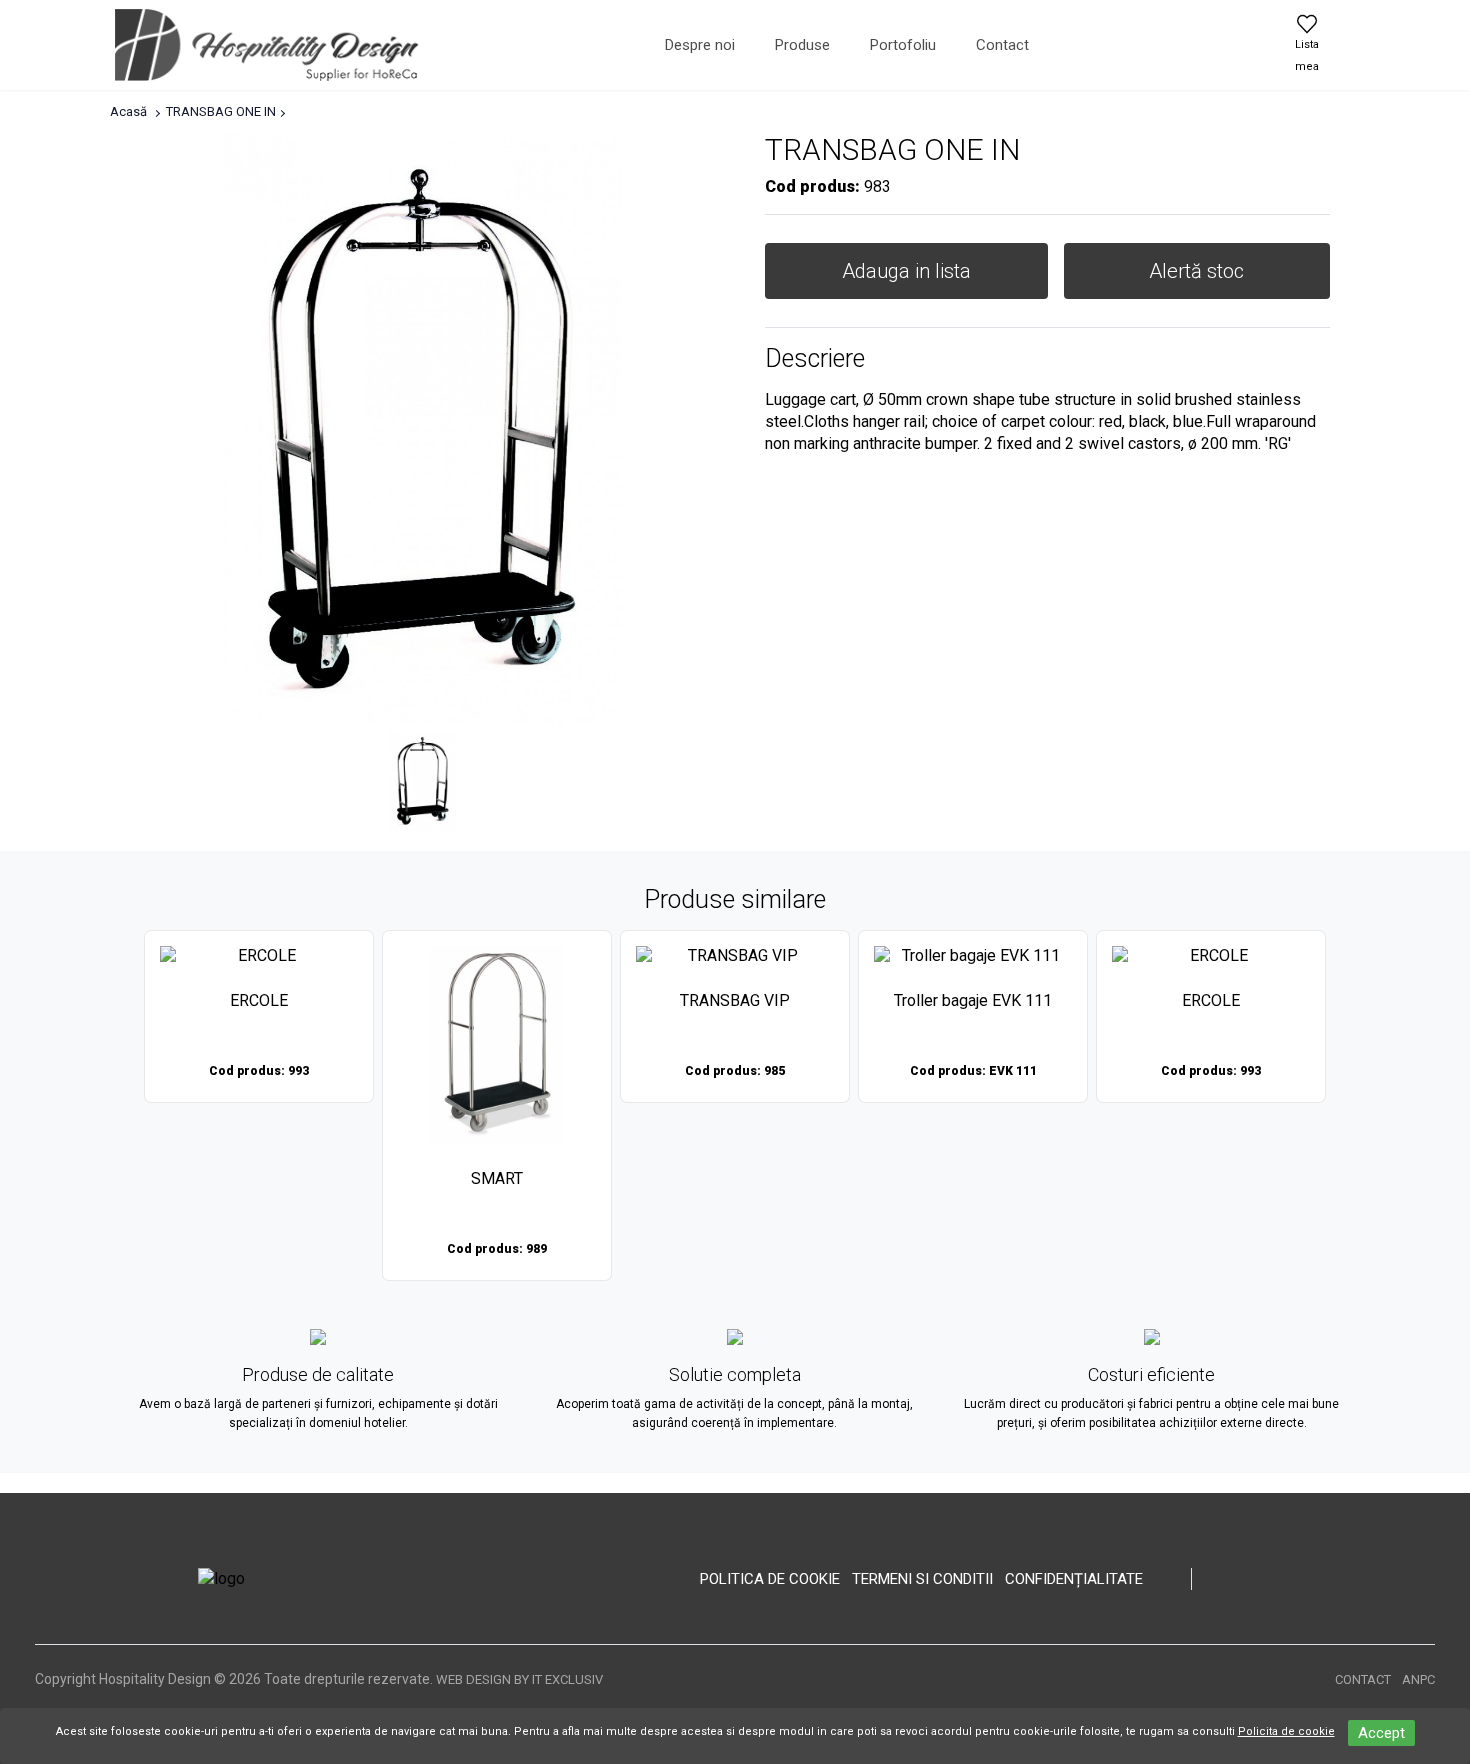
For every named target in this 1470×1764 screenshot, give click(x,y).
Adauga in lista (906, 271)
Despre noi (700, 45)
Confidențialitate (1074, 1579)
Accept (1381, 1733)
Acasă (128, 111)
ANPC (1418, 1679)
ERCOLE (259, 1000)
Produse (802, 45)
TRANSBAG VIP (735, 1000)
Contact (1002, 45)
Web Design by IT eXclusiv (519, 1679)
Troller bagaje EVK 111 (973, 1000)
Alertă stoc (1196, 271)
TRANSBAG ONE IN (221, 111)
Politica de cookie (770, 1579)
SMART (497, 1178)
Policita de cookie (1286, 1731)
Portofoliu (903, 45)
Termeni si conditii (922, 1579)
